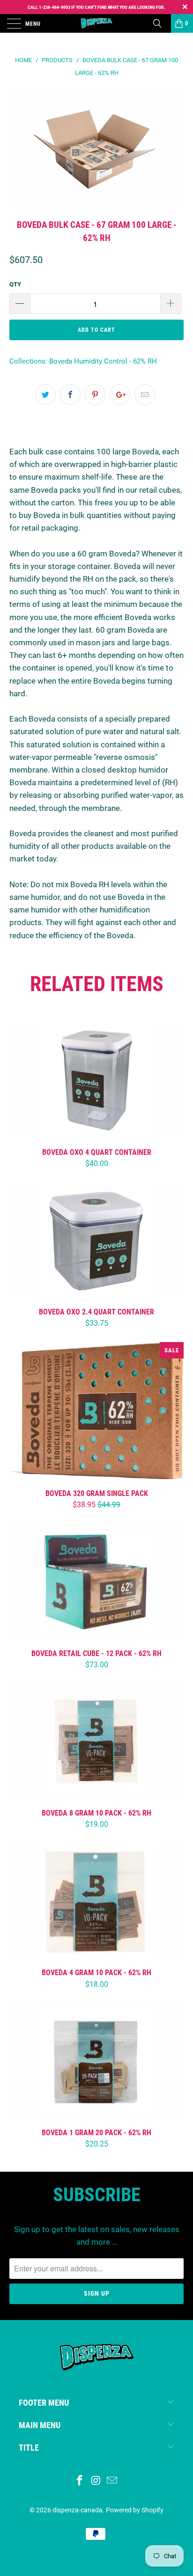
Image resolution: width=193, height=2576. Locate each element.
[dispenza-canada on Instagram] (96, 2481)
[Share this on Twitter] (45, 394)
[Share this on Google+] (120, 394)
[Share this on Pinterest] (95, 394)
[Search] (161, 23)
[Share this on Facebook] (70, 394)
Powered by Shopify (135, 2510)
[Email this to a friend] (145, 394)
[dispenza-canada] (96, 23)
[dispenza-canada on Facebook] (80, 2481)
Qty (15, 284)
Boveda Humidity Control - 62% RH (103, 361)
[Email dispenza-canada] (112, 2481)
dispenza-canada (78, 2510)
